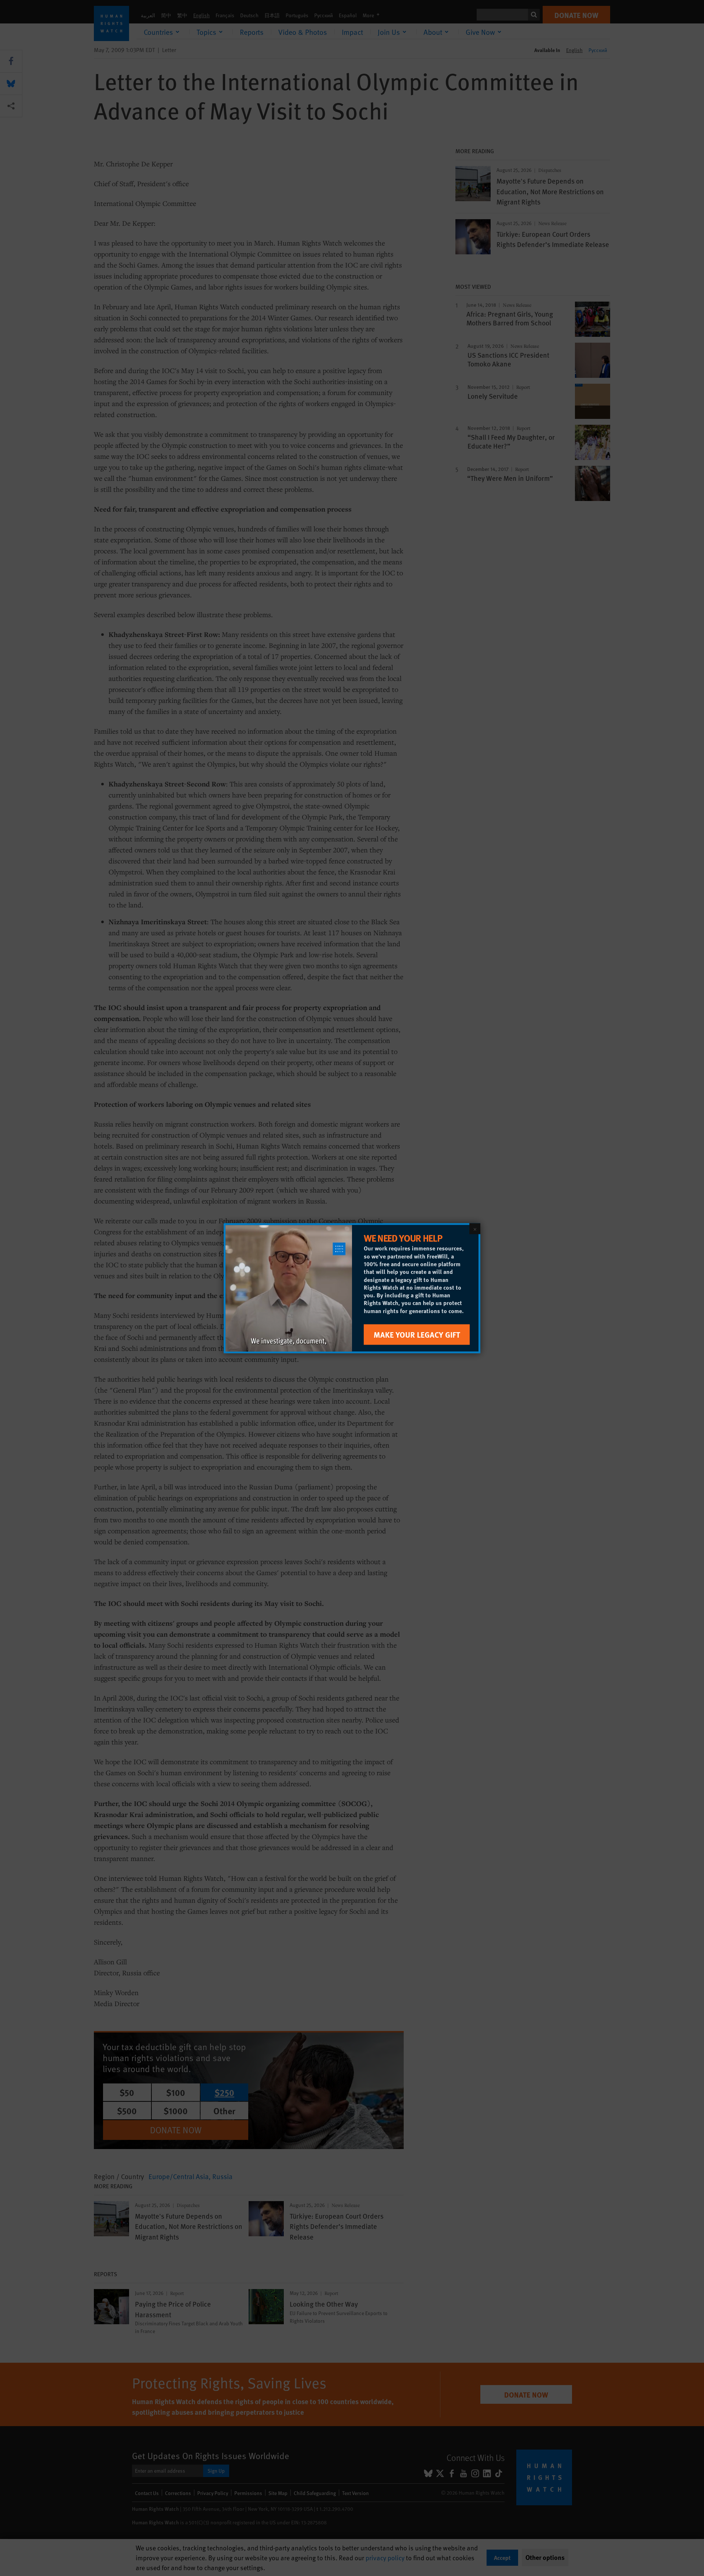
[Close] (475, 1228)
